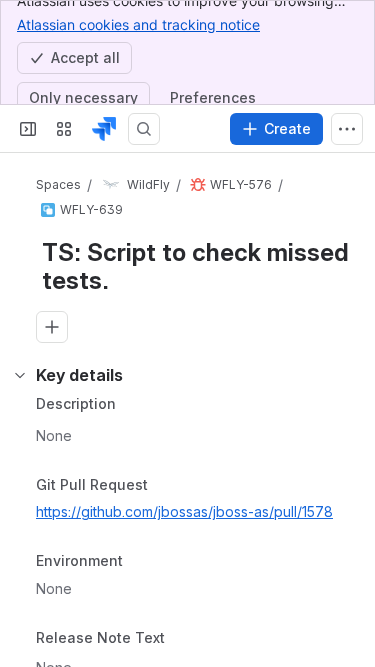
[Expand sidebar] (28, 129)
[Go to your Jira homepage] (104, 129)
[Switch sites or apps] (64, 129)
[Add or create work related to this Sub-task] (52, 327)
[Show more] (347, 129)
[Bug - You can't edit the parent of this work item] (198, 185)
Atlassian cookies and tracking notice (138, 24)
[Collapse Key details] (20, 375)
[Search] (144, 129)
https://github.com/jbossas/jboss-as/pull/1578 (184, 511)
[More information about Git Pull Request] (168, 486)
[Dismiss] (347, 557)
